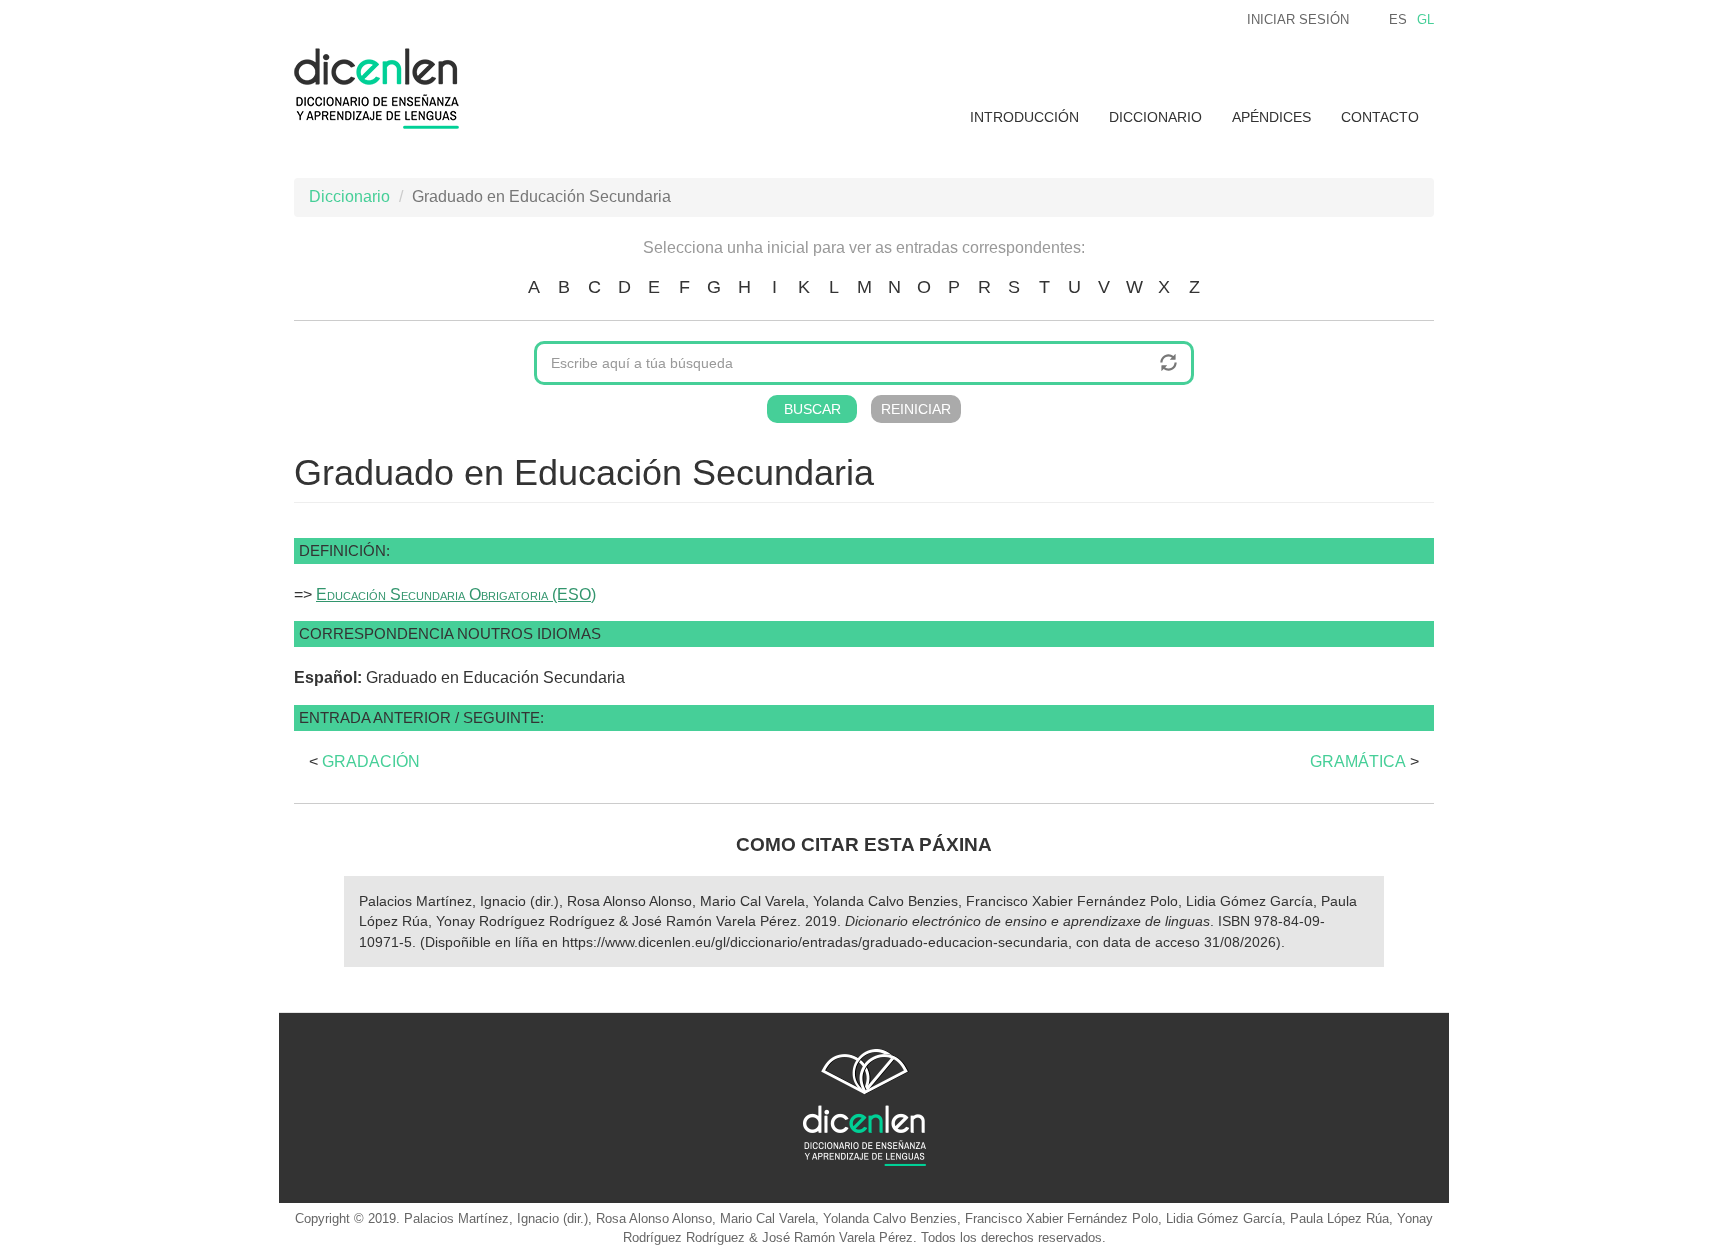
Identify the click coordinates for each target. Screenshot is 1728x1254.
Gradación (371, 761)
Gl (1425, 19)
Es (1398, 19)
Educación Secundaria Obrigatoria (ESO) (456, 594)
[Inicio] (384, 88)
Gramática (1358, 761)
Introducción (1024, 117)
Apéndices (1271, 117)
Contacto (1380, 117)
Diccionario (1155, 117)
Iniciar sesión (1298, 19)
